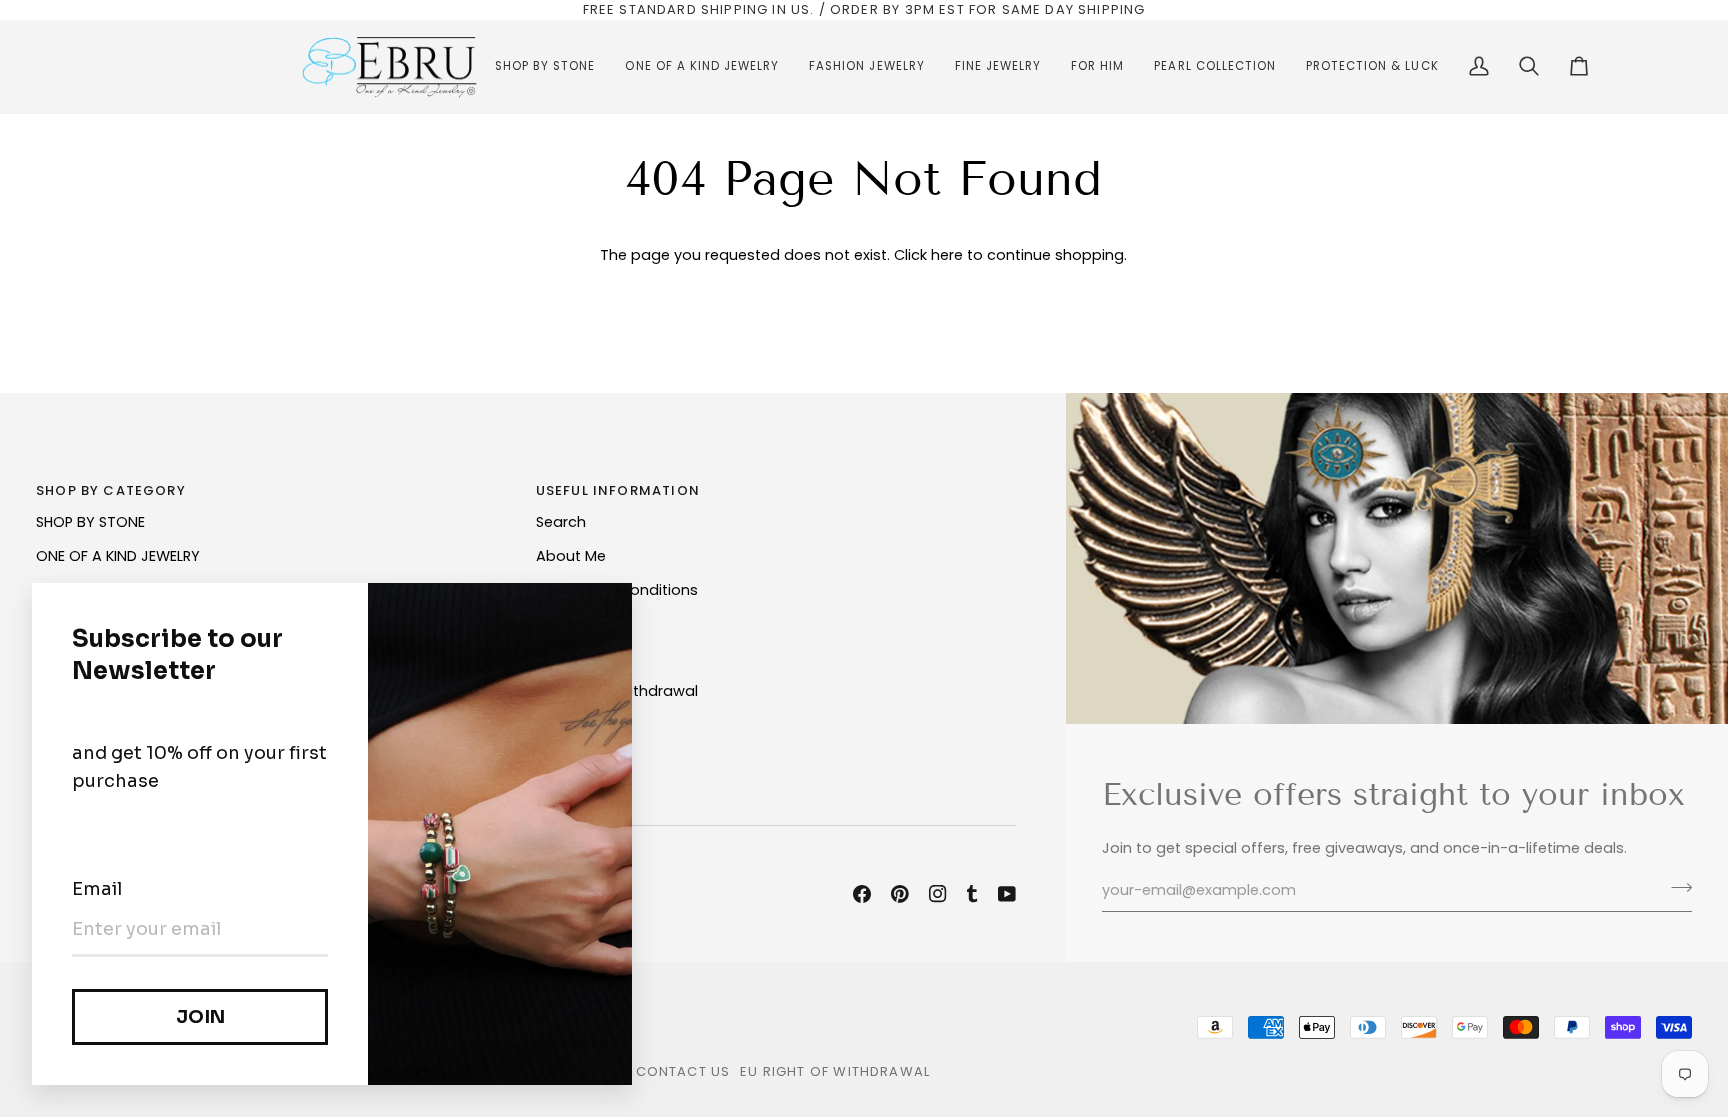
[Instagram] (938, 894)
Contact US (683, 1071)
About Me (571, 556)
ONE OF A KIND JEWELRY (118, 556)
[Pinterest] (900, 894)
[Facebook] (862, 894)
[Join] (1675, 888)
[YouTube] (1007, 894)
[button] (545, 67)
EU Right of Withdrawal (835, 1071)
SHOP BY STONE (90, 522)
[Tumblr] (972, 894)
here (947, 255)
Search (561, 522)
